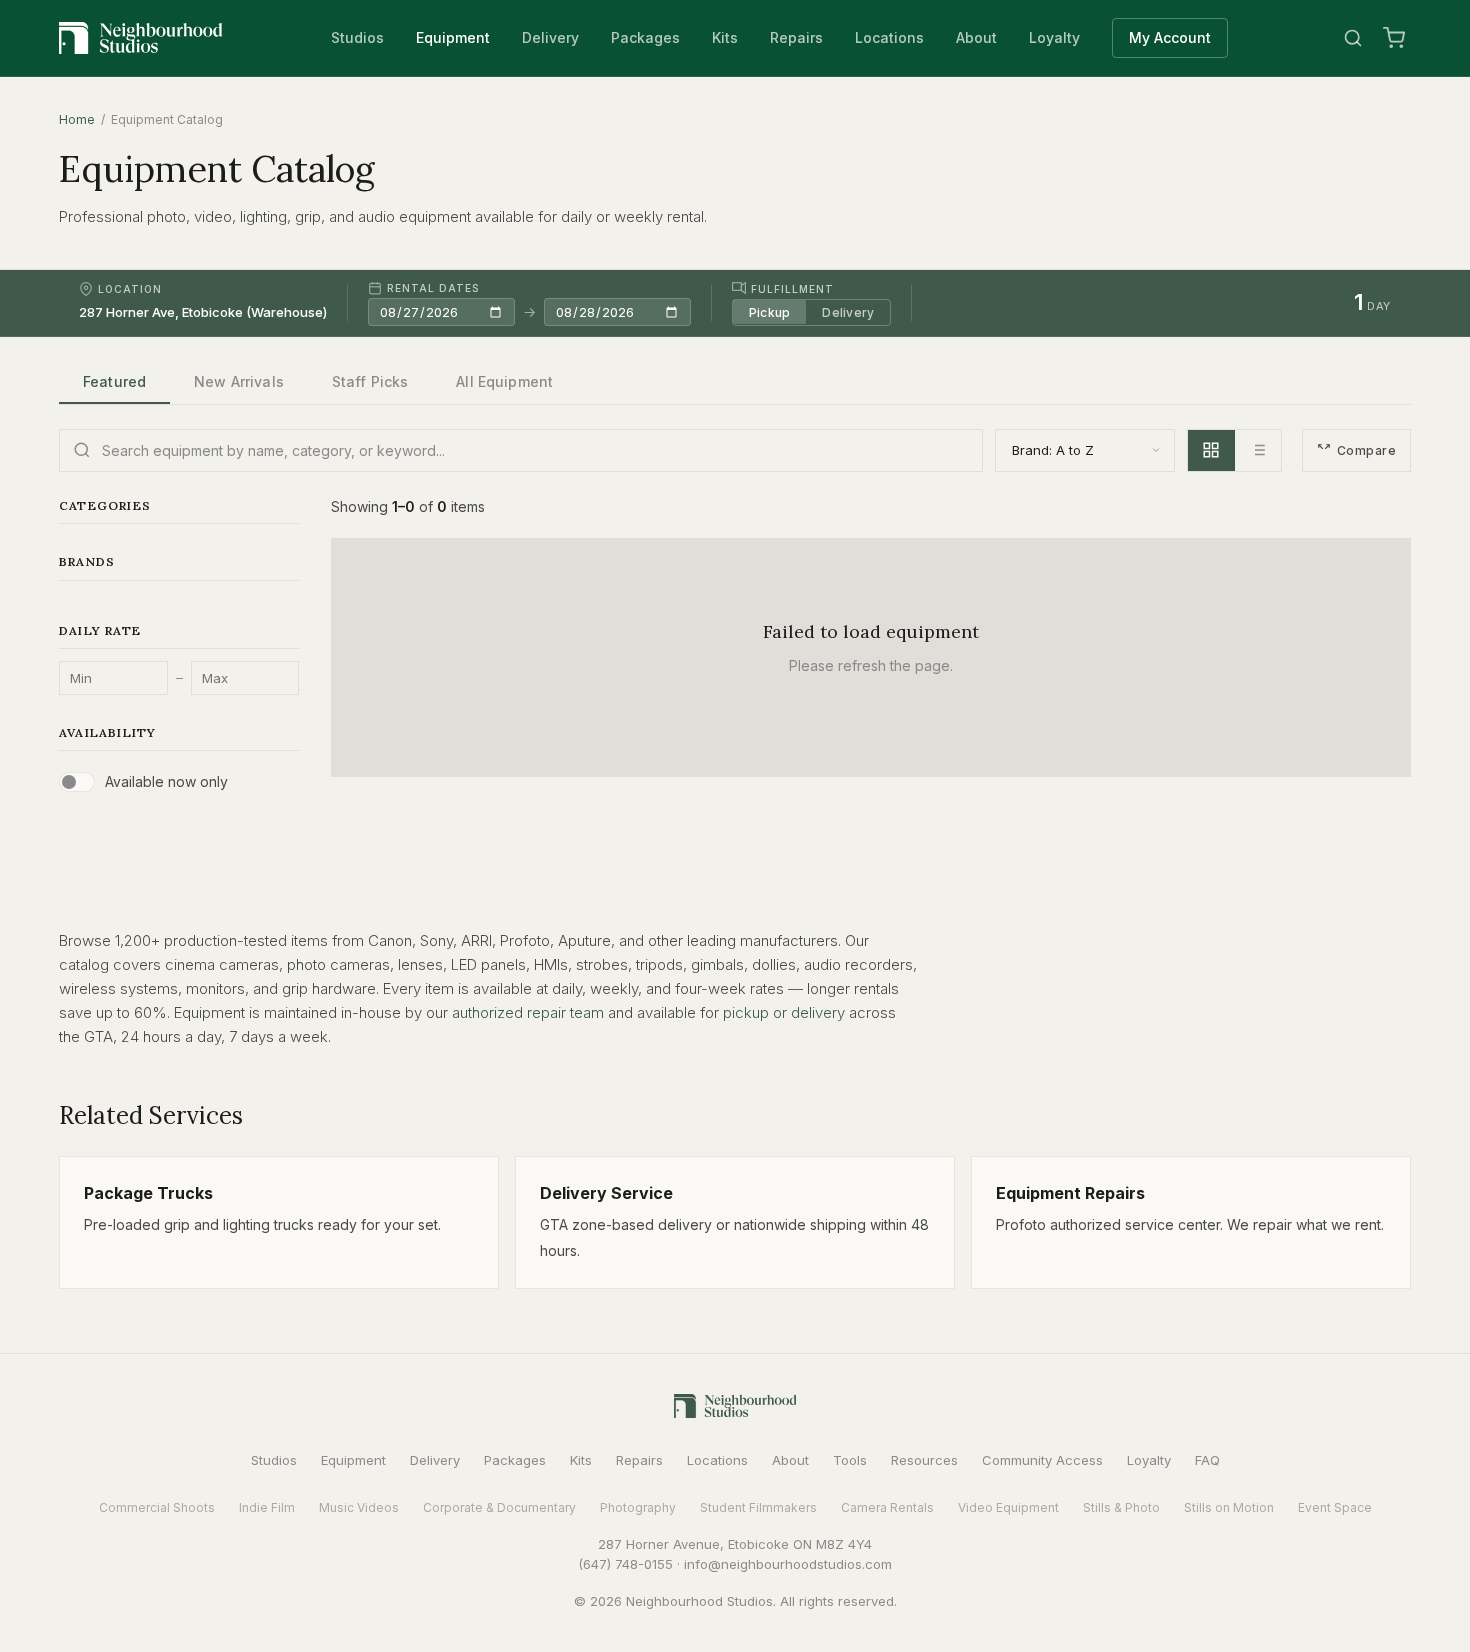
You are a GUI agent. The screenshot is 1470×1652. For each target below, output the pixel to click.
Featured (114, 381)
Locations (889, 37)
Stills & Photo (1121, 1507)
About (976, 37)
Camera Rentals (887, 1507)
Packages (645, 37)
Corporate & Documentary (499, 1507)
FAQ (1207, 1460)
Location (130, 289)
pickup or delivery (784, 1012)
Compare (1366, 450)
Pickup (769, 311)
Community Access (1042, 1460)
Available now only (166, 781)
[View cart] (1394, 38)
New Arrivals (239, 381)
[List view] (1258, 450)
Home (77, 119)
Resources (924, 1460)
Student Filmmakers (758, 1507)
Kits (725, 37)
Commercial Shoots (157, 1507)
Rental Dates (433, 288)
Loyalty (1054, 37)
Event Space (1335, 1507)
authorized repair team (528, 1012)
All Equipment (504, 381)
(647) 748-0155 (625, 1564)
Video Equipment (1008, 1507)
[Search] (1353, 38)
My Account (1170, 37)
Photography (638, 1507)
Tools (850, 1460)
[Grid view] (1211, 450)
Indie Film (267, 1507)
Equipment (453, 37)
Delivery (550, 37)
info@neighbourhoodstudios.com (788, 1564)
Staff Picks (370, 381)
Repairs (796, 37)
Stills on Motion (1229, 1507)
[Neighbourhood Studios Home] (141, 38)
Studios (357, 37)
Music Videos (359, 1507)
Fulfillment (792, 288)
